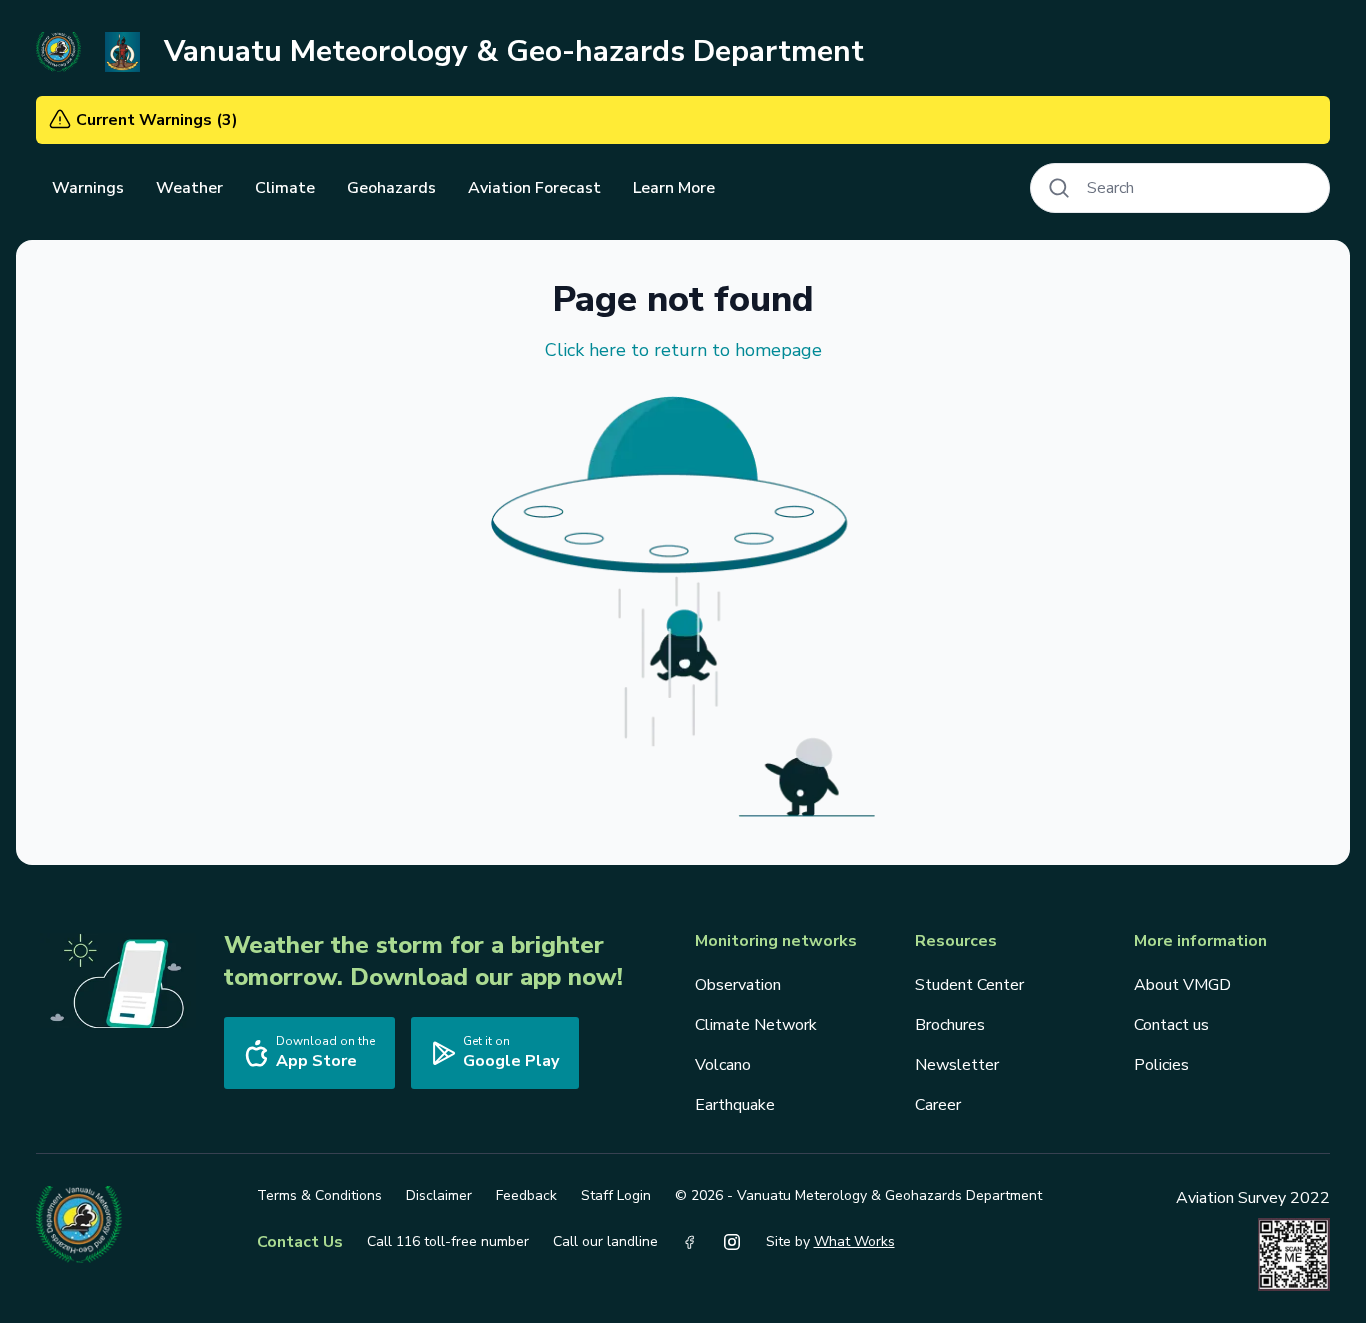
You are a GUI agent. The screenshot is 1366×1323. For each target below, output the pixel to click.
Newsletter (957, 1065)
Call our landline (605, 1241)
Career (938, 1105)
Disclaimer (439, 1195)
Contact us (1171, 1025)
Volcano (723, 1065)
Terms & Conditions (319, 1195)
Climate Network (756, 1025)
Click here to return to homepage (683, 350)
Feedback (526, 1195)
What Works (854, 1241)
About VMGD (1182, 985)
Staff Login (616, 1195)
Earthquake (735, 1105)
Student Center (969, 985)
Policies (1161, 1065)
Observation (738, 985)
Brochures (950, 1025)
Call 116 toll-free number (448, 1241)
